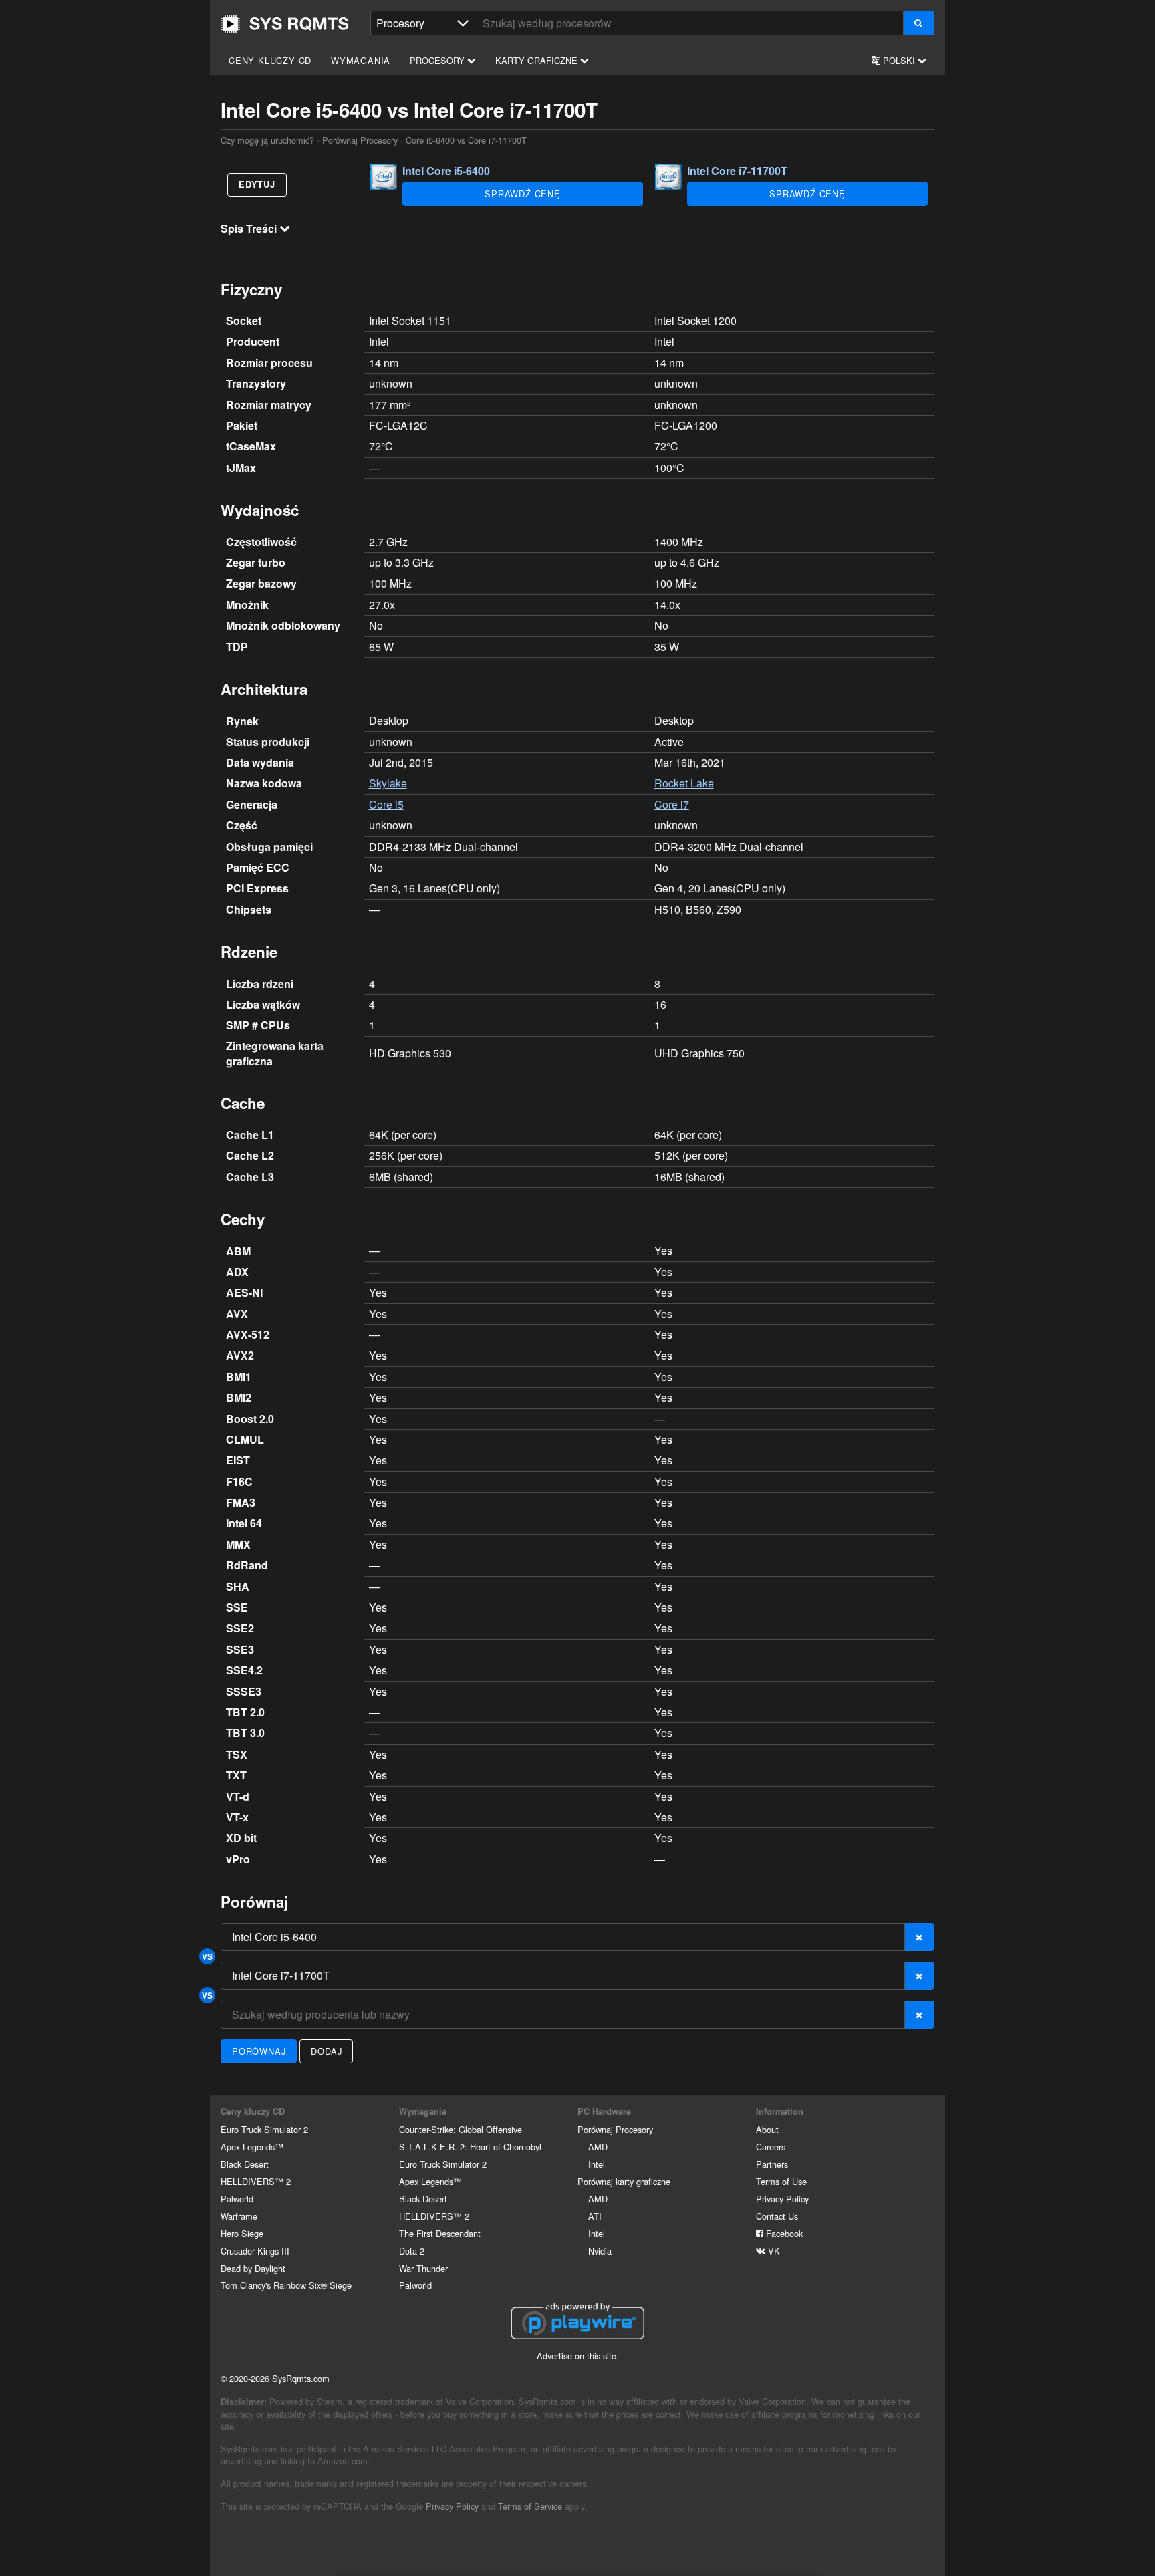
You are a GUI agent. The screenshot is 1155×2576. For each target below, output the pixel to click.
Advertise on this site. (578, 2356)
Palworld (237, 2199)
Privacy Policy (782, 2199)
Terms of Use (781, 2181)
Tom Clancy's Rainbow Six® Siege (286, 2285)
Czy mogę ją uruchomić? (285, 24)
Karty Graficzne (538, 60)
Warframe (239, 2216)
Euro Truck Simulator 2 (264, 2129)
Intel (597, 2164)
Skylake (388, 783)
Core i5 (386, 804)
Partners (772, 2164)
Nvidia (600, 2251)
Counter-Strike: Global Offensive (461, 2129)
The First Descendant (440, 2233)
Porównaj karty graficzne (624, 2181)
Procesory (438, 60)
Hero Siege (242, 2233)
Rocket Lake (684, 783)
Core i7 (672, 804)
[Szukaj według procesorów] (919, 23)
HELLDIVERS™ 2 (256, 2181)
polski (899, 60)
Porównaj (259, 2051)
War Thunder (423, 2268)
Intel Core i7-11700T (737, 171)
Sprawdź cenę (523, 194)
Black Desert (245, 2164)
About (767, 2129)
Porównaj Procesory (360, 140)
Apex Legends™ (252, 2147)
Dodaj (326, 2051)
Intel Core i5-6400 (446, 171)
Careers (771, 2147)
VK (773, 2251)
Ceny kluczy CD (270, 60)
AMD (598, 2147)
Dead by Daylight (253, 2268)
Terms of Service (530, 2506)
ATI (595, 2216)
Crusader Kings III (255, 2251)
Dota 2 (412, 2251)
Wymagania (361, 60)
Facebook (783, 2233)
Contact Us (777, 2216)
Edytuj (257, 184)
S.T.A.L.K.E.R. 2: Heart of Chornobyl (470, 2147)
